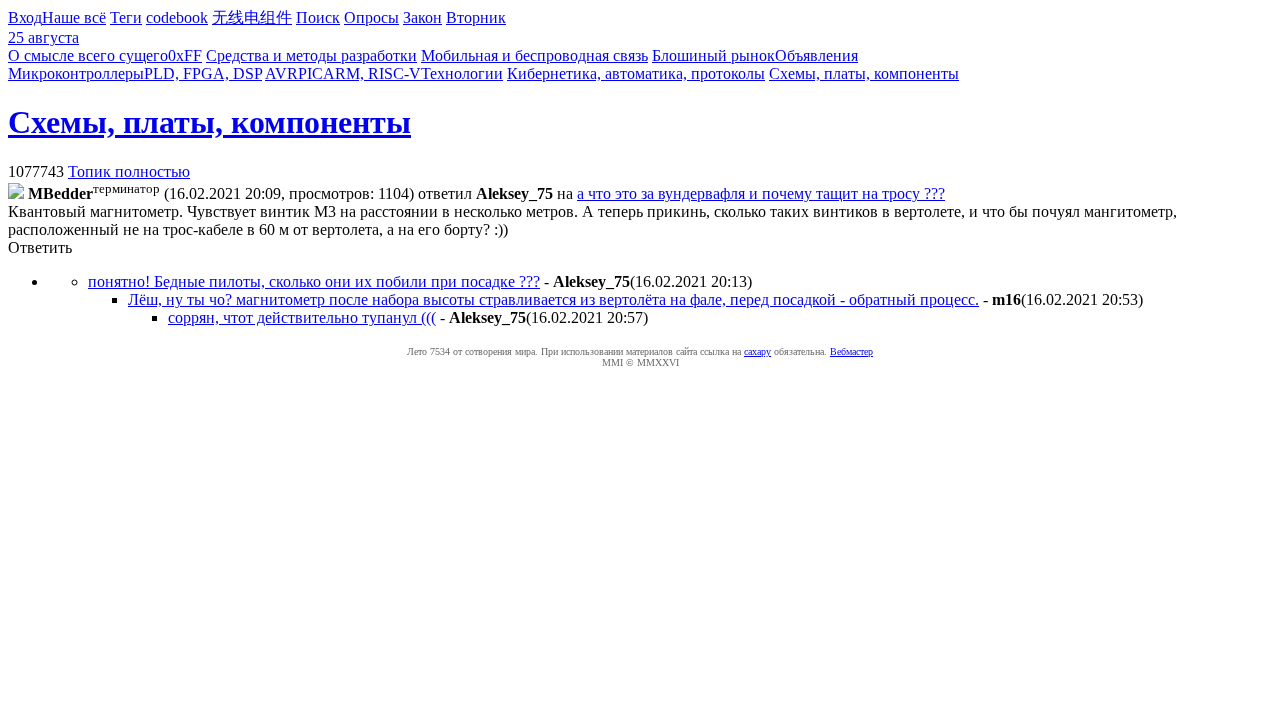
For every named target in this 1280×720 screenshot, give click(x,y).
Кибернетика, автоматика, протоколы (636, 73)
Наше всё (74, 17)
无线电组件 (252, 17)
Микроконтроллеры (76, 73)
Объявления (816, 55)
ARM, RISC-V (372, 73)
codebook (177, 17)
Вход (25, 17)
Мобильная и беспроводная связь (534, 55)
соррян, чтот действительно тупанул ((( (302, 317)
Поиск (318, 17)
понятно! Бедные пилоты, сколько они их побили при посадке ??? (314, 281)
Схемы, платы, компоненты (864, 73)
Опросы (371, 17)
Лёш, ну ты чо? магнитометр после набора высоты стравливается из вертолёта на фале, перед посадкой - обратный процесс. (553, 299)
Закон (422, 17)
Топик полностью (129, 171)
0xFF (185, 55)
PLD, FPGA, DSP (203, 73)
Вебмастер (851, 351)
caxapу (757, 351)
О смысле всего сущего (88, 55)
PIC (310, 73)
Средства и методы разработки (311, 55)
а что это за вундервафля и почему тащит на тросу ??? (761, 193)
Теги (126, 17)
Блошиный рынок (713, 55)
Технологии (462, 73)
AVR (281, 73)
